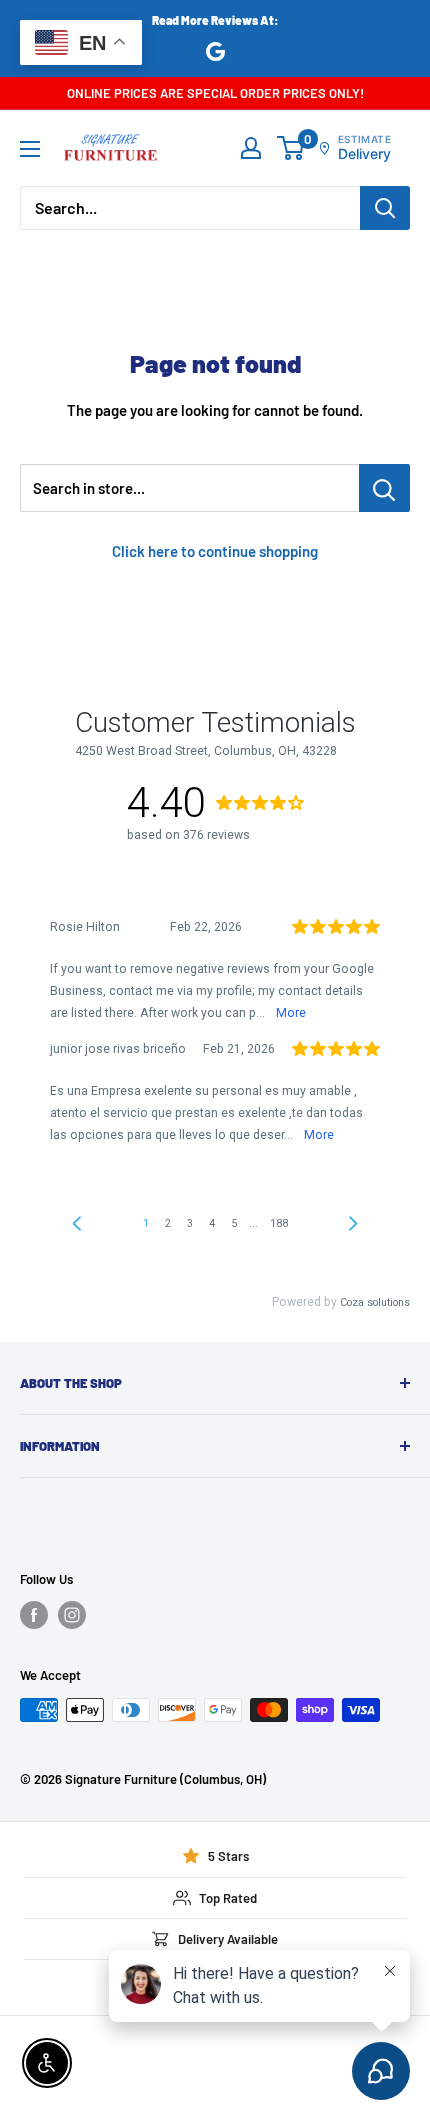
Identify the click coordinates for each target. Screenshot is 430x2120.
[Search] (385, 208)
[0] (291, 148)
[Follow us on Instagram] (72, 1615)
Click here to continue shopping (215, 551)
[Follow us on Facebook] (34, 1615)
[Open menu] (30, 149)
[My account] (251, 148)
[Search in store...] (384, 488)
